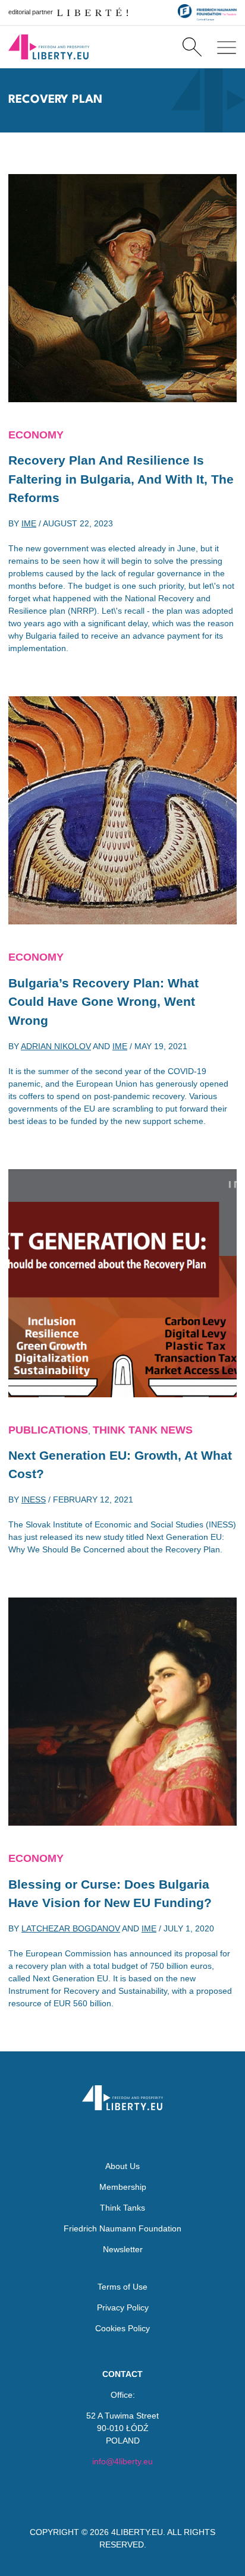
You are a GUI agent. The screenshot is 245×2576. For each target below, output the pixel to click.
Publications (48, 1430)
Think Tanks (122, 2208)
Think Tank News (143, 1430)
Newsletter (123, 2249)
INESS (34, 1499)
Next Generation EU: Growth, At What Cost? (120, 1465)
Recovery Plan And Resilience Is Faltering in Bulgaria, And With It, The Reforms (121, 479)
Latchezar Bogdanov (71, 1928)
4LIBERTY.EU (137, 2532)
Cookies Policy (122, 2328)
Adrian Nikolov (56, 1046)
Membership (123, 2187)
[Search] (192, 47)
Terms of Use (122, 2287)
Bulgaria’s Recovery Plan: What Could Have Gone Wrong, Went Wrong (103, 1002)
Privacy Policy (123, 2307)
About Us (122, 2166)
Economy (36, 435)
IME (29, 523)
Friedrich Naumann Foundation (122, 2228)
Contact (122, 2374)
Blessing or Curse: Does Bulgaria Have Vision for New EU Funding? (110, 1894)
